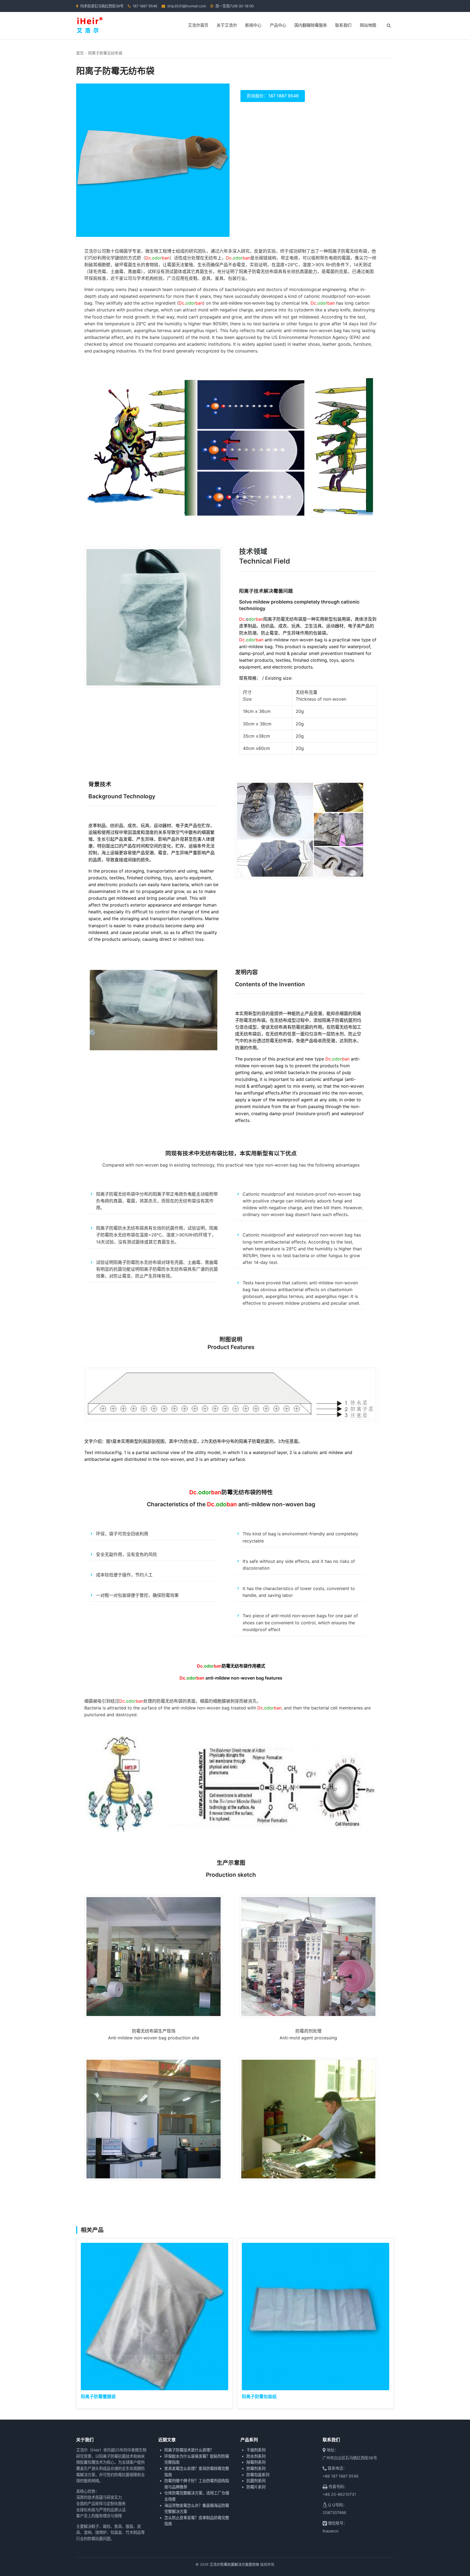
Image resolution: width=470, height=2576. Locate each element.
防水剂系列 (256, 2456)
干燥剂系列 (256, 2450)
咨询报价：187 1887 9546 (273, 96)
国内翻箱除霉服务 (311, 25)
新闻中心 (253, 25)
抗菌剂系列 (256, 2481)
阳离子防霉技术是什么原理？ (189, 2450)
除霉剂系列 (256, 2462)
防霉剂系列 (256, 2468)
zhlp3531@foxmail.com (187, 6)
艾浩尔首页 (198, 25)
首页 (80, 53)
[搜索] (389, 26)
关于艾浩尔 (227, 25)
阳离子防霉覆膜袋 (98, 2396)
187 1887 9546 (145, 6)
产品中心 (278, 25)
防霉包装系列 (258, 2475)
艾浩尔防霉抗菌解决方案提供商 (234, 2564)
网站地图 (368, 25)
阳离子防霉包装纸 (259, 2396)
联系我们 (343, 25)
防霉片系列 (256, 2487)
